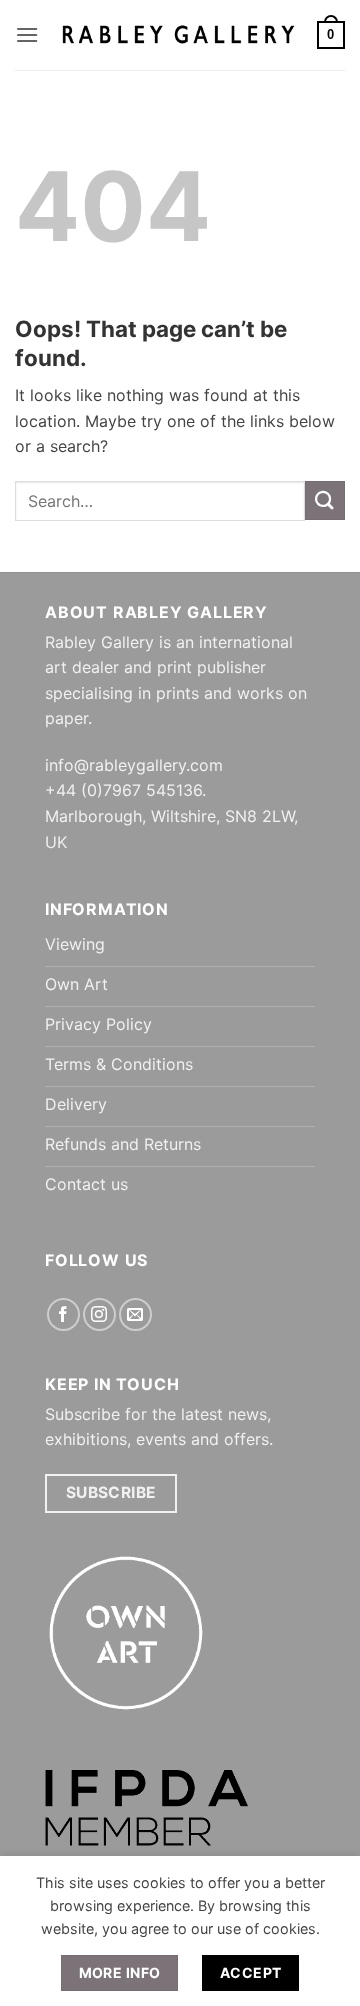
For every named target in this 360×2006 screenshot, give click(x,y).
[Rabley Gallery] (178, 34)
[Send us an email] (135, 1314)
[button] (27, 34)
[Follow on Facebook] (63, 1314)
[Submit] (325, 500)
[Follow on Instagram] (99, 1314)
